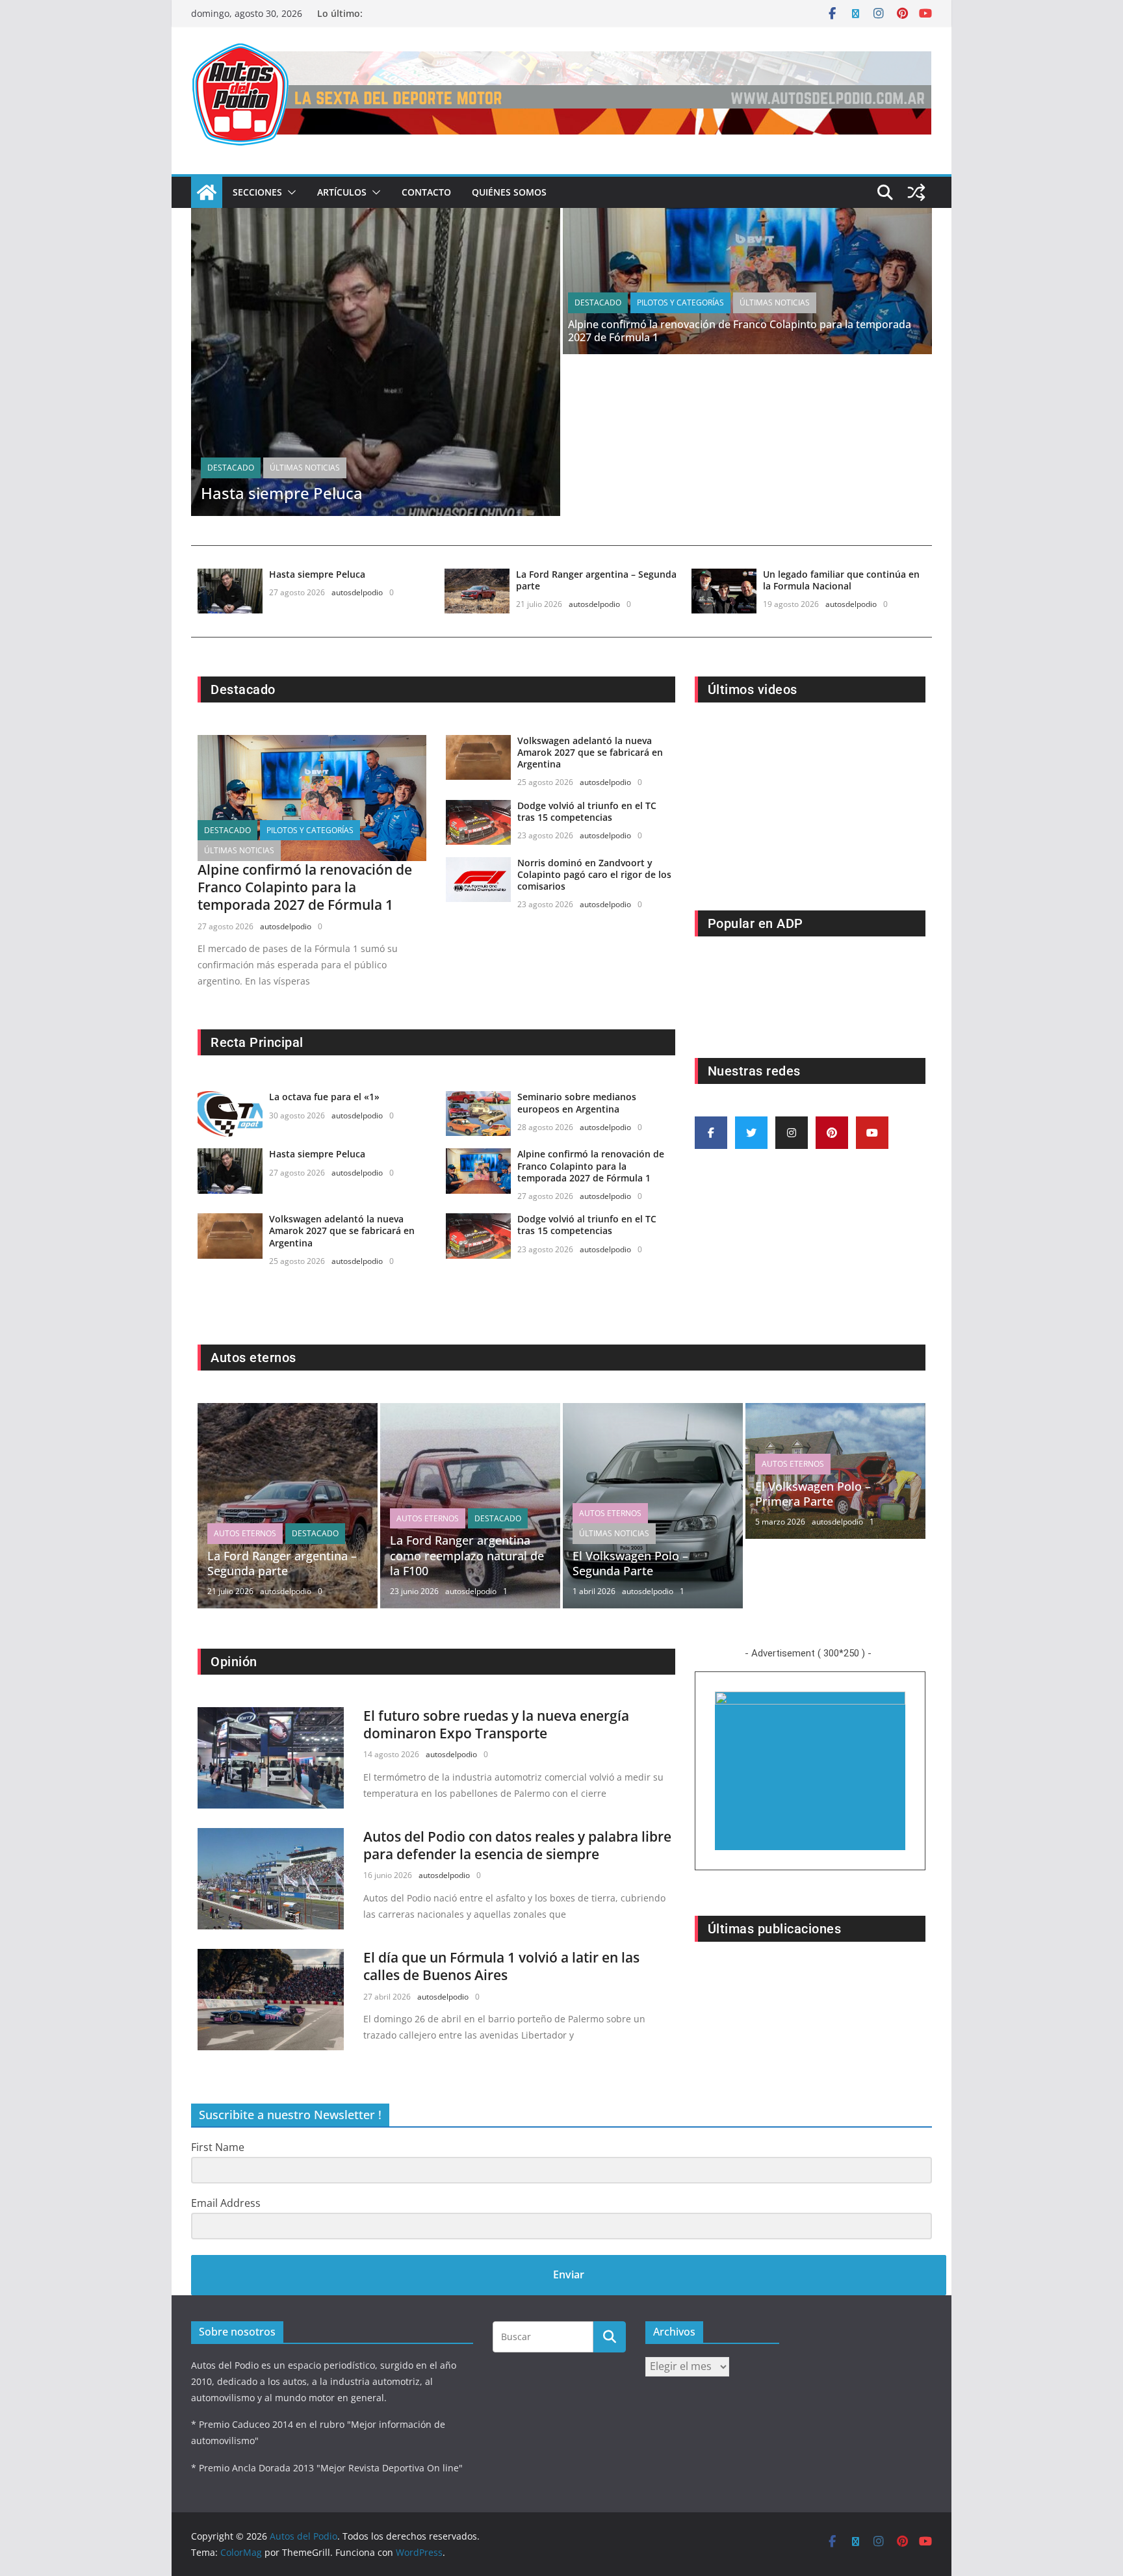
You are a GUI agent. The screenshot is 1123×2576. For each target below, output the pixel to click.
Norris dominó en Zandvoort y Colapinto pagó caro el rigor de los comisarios (594, 874)
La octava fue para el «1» (324, 1097)
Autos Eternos (245, 1533)
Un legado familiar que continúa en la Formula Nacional (841, 580)
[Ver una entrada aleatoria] (916, 192)
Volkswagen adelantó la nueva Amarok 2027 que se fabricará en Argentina (590, 752)
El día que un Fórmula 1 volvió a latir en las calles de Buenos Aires (501, 1966)
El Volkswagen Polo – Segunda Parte (630, 1563)
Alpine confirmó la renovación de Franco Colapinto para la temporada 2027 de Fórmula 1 (740, 331)
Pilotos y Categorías (680, 303)
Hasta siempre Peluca (282, 493)
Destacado (231, 468)
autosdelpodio (357, 592)
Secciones (257, 192)
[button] (289, 192)
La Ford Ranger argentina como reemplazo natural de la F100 (467, 1555)
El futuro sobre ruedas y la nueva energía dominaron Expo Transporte (496, 1724)
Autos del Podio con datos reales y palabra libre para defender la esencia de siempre (517, 1845)
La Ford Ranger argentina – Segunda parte (596, 580)
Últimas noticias (305, 468)
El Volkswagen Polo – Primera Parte (813, 1494)
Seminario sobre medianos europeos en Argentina (577, 1102)
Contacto (426, 192)
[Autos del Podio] (207, 192)
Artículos (342, 192)
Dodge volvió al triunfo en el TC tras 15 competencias (587, 811)
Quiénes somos (509, 192)
